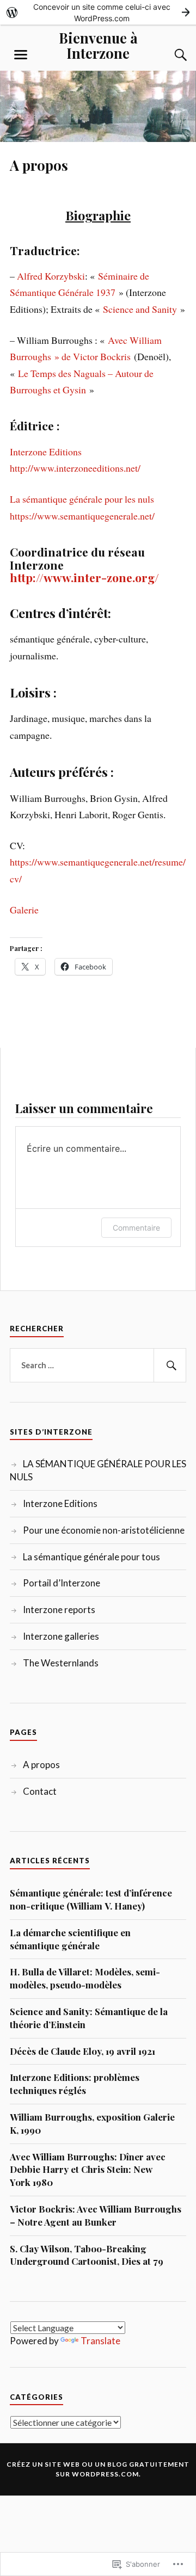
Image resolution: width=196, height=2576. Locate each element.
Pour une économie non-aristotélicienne (104, 1530)
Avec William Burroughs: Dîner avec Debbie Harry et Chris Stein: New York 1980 (88, 2170)
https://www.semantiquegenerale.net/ (82, 516)
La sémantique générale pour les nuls (82, 499)
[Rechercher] (170, 1366)
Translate (100, 2341)
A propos (41, 1765)
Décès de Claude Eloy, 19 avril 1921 (82, 2051)
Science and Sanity (140, 309)
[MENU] (21, 55)
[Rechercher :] (98, 1366)
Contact (40, 1791)
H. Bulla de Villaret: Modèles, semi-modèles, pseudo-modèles (85, 1978)
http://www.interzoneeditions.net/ (75, 468)
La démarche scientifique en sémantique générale (70, 1939)
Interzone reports (59, 1610)
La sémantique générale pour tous (91, 1557)
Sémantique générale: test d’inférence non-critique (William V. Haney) (91, 1899)
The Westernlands (61, 1663)
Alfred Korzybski (51, 276)
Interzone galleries (61, 1636)
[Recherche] (170, 55)
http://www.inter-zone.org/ (84, 577)
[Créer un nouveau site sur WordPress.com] (98, 12)
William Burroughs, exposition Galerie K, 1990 (92, 2123)
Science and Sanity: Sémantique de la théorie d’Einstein (89, 2018)
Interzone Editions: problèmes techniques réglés (75, 2084)
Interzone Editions (46, 452)
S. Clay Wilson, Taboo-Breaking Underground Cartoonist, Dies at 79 (87, 2255)
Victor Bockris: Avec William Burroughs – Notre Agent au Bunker (96, 2215)
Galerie (24, 910)
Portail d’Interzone (62, 1583)
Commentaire (136, 1228)
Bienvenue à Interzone (98, 45)
